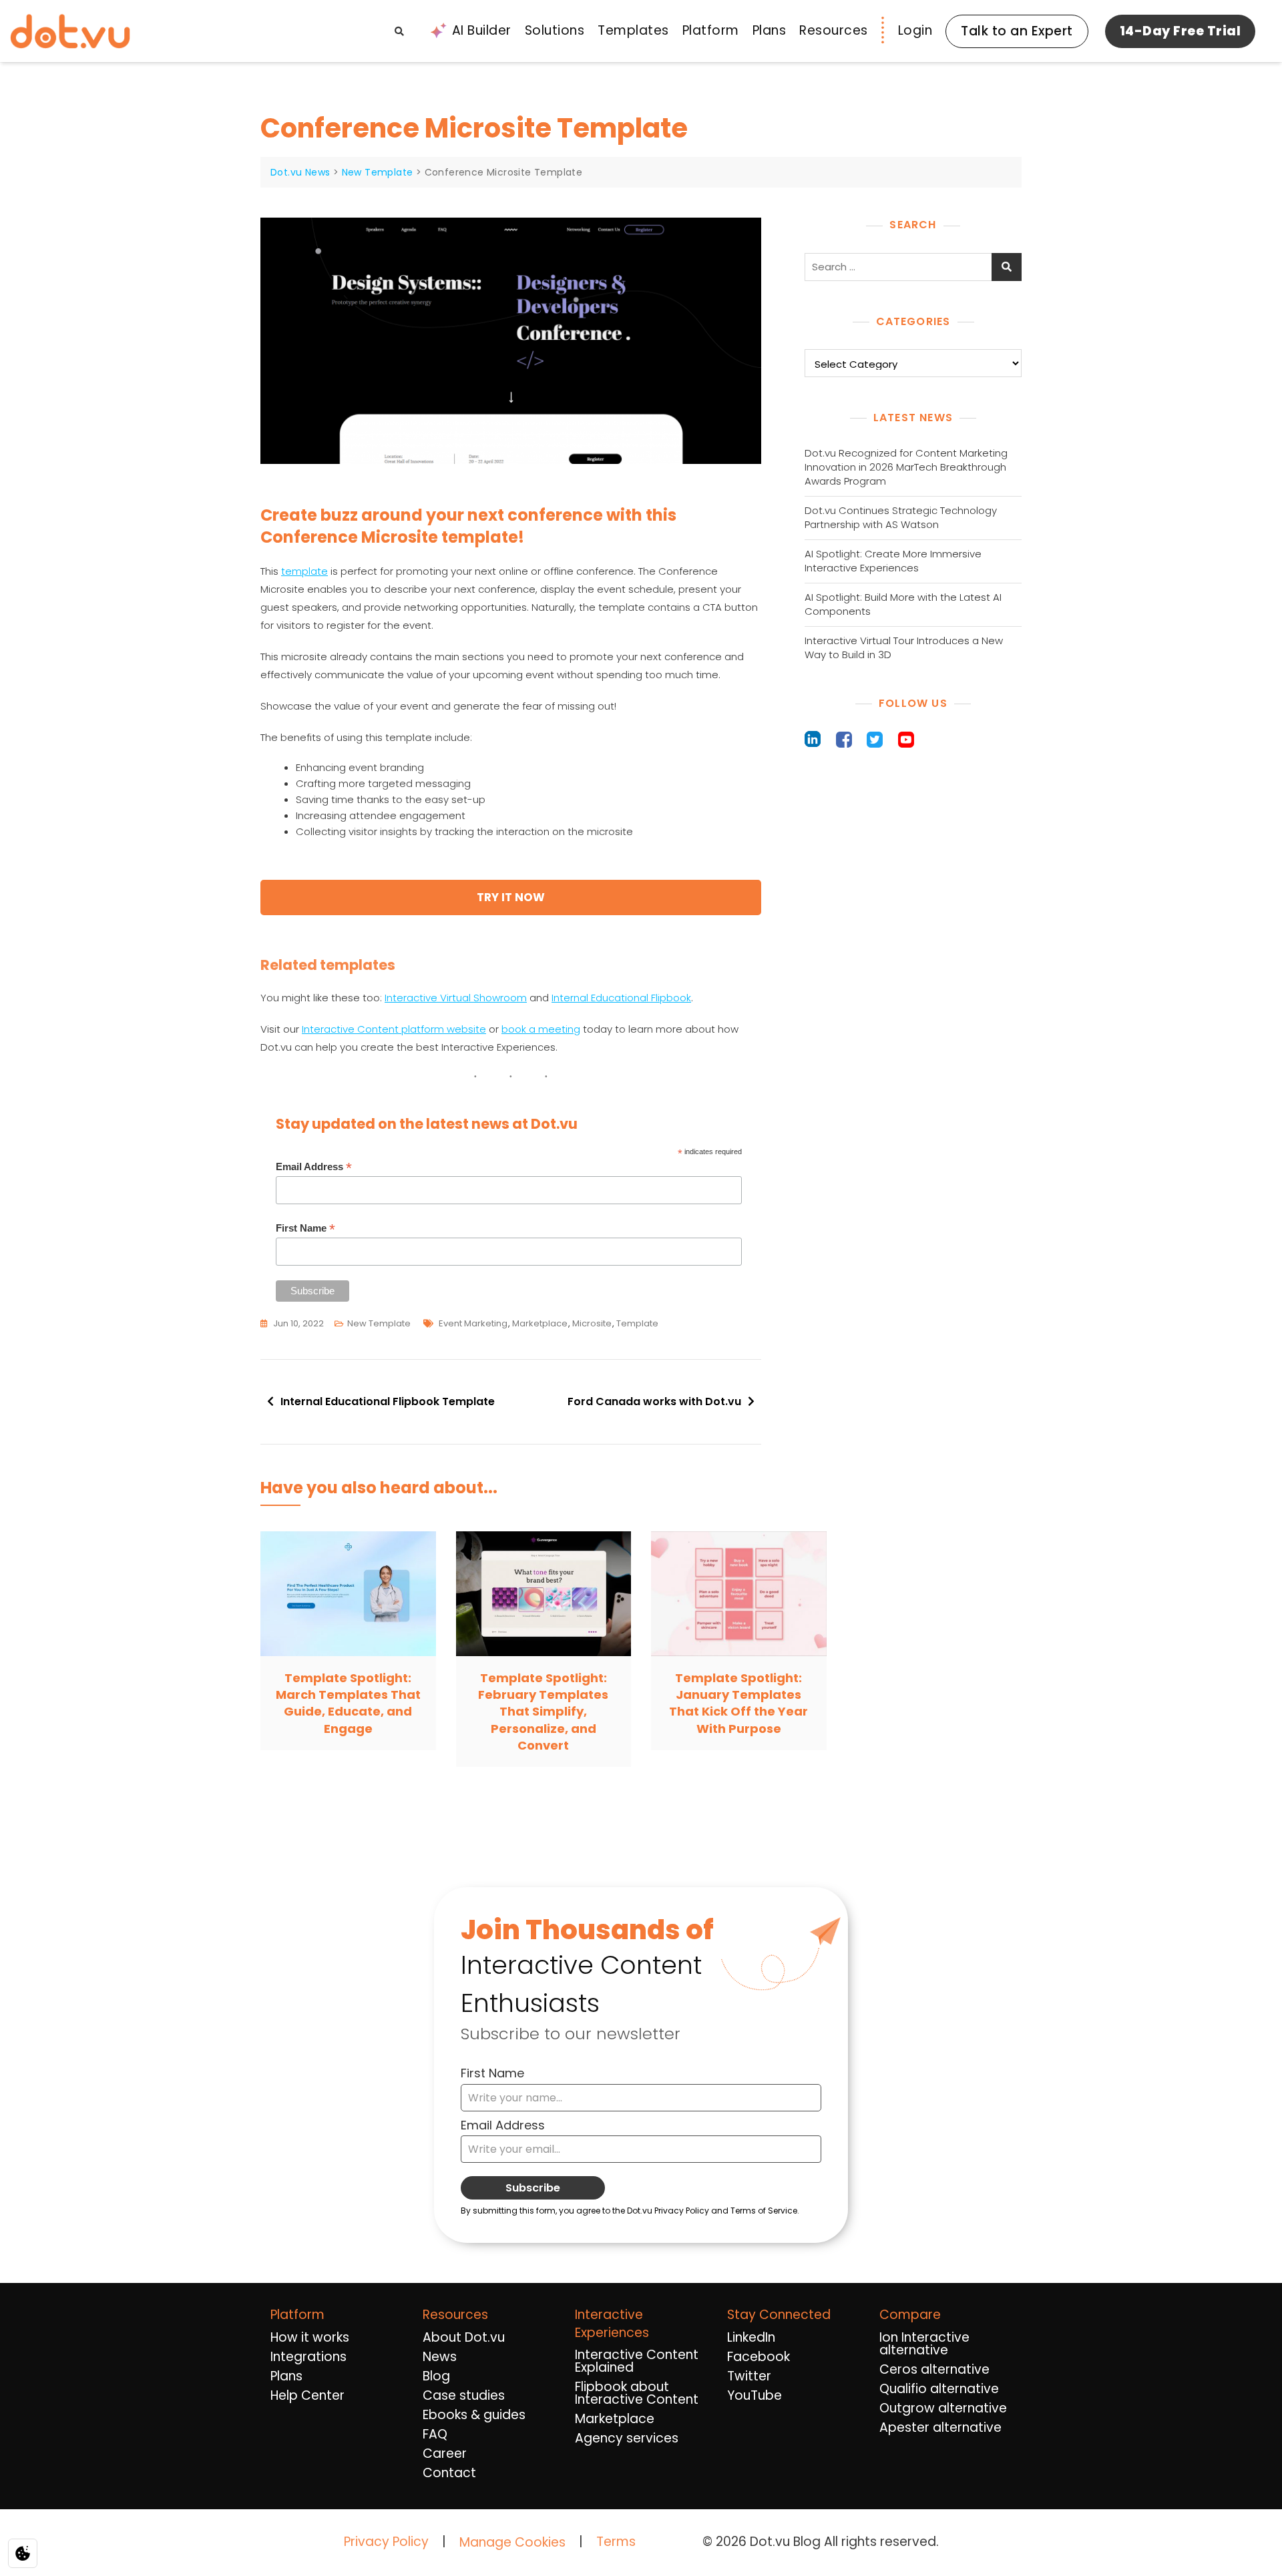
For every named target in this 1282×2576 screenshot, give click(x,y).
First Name (305, 1229)
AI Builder (482, 30)
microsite (592, 1323)
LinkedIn (751, 2337)
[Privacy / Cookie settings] (23, 2553)
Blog (436, 2376)
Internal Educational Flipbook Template (388, 1401)
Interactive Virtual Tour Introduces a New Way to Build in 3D (904, 648)
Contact (449, 2473)
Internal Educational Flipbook (621, 998)
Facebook (759, 2357)
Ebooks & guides (474, 2415)
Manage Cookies (512, 2543)
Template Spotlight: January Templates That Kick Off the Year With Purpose (738, 1703)
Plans (770, 30)
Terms (616, 2542)
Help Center (307, 2395)
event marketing (473, 1323)
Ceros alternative (934, 2369)
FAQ (435, 2434)
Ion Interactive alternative (924, 2344)
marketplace (540, 1323)
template (304, 571)
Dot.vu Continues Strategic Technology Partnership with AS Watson (901, 517)
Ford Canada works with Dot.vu (654, 1401)
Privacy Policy (386, 2542)
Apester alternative (940, 2427)
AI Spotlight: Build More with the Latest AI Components (903, 604)
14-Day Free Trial (1181, 31)
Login (915, 30)
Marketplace (615, 2419)
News (440, 2357)
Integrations (308, 2357)
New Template (379, 1323)
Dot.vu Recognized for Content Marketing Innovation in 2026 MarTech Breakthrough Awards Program (906, 467)
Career (445, 2454)
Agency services (627, 2438)
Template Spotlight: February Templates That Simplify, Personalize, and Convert (543, 1712)
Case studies (464, 2395)
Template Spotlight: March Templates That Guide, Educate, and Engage (348, 1703)
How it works (310, 2337)
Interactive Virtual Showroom (456, 998)
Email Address (314, 1167)
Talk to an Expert (1017, 31)
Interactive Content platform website (394, 1029)
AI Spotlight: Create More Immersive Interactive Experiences (893, 561)
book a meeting (541, 1029)
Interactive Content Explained (637, 2361)
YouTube (755, 2395)
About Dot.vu (464, 2337)
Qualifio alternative (939, 2389)
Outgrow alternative (943, 2408)
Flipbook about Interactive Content (637, 2393)
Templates (633, 30)
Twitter (749, 2376)
